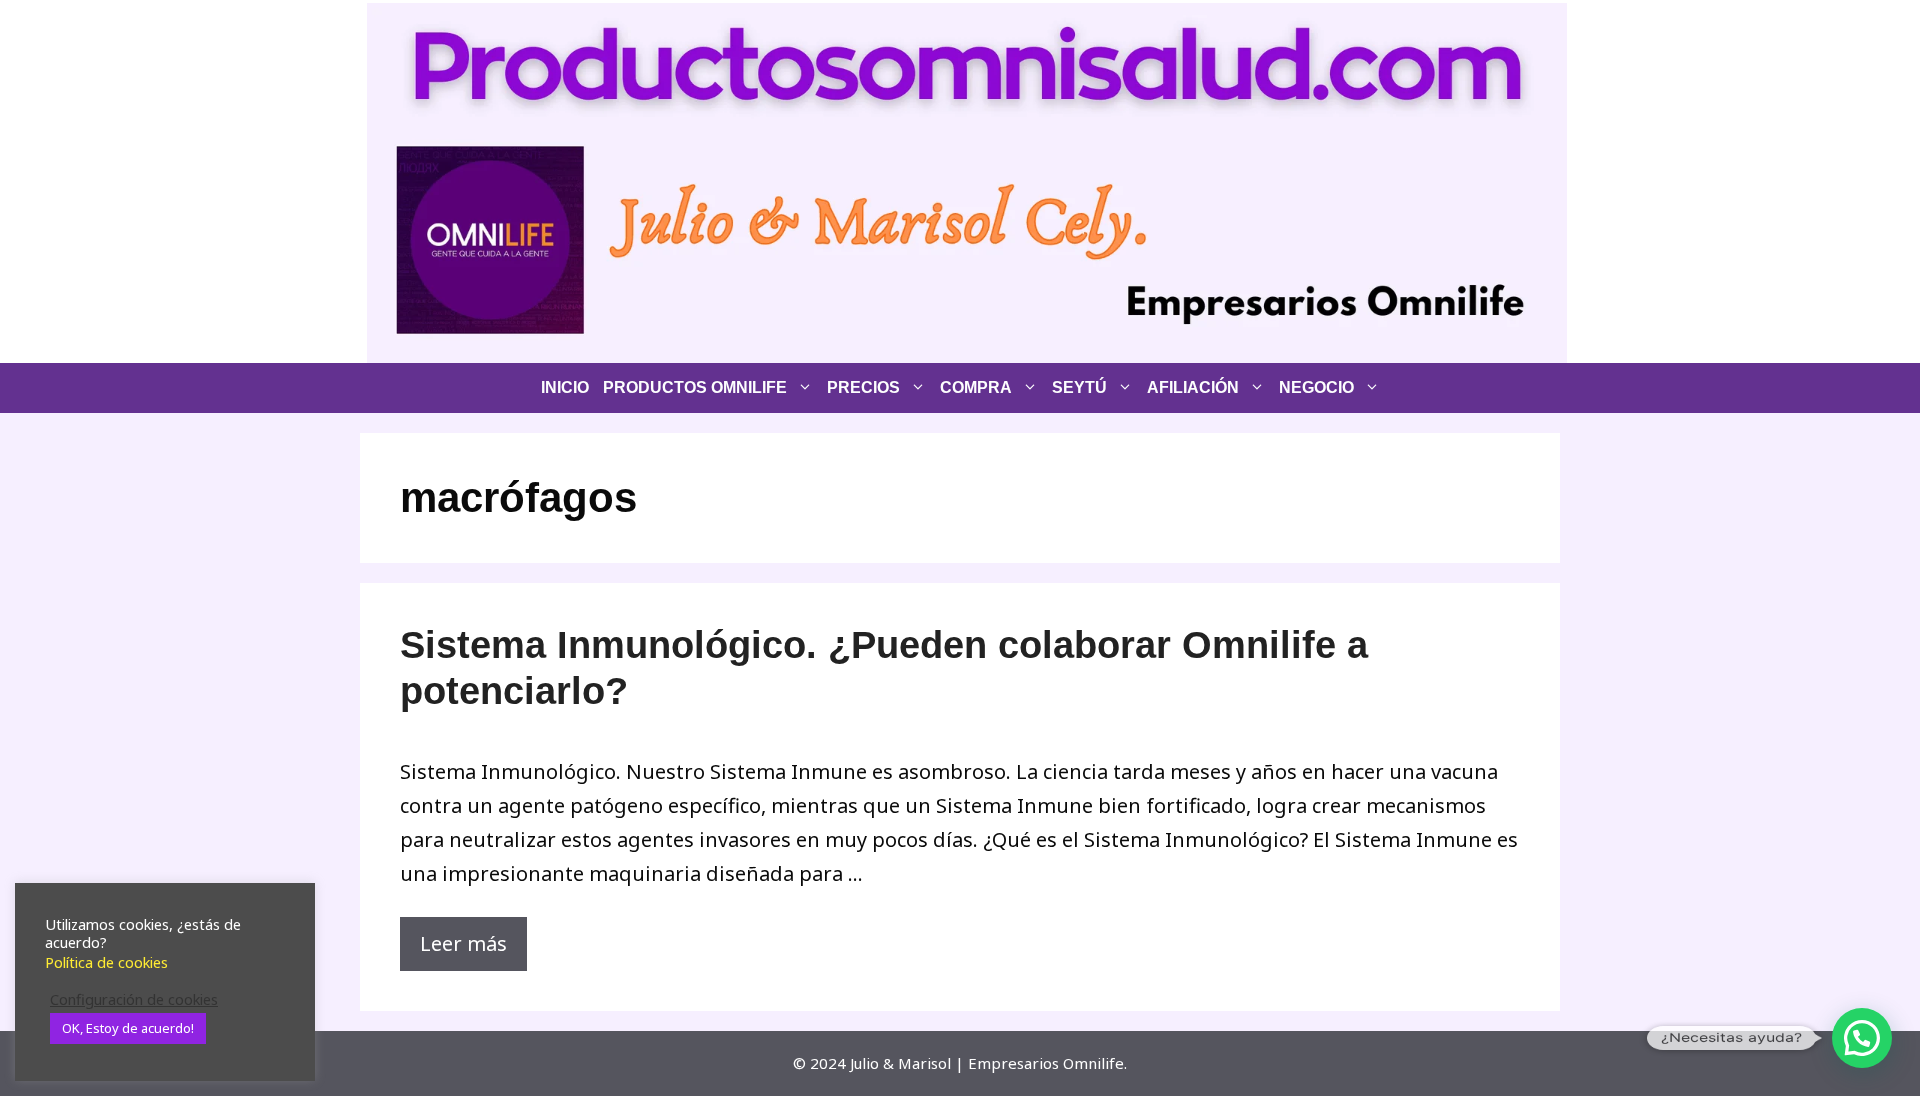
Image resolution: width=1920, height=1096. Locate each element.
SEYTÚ (1079, 387)
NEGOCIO (1316, 387)
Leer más (463, 943)
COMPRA (976, 387)
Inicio (565, 387)
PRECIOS (863, 387)
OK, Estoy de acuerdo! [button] (128, 1028)
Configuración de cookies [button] (134, 999)
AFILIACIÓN (1193, 387)
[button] (1862, 1038)
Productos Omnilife (695, 387)
